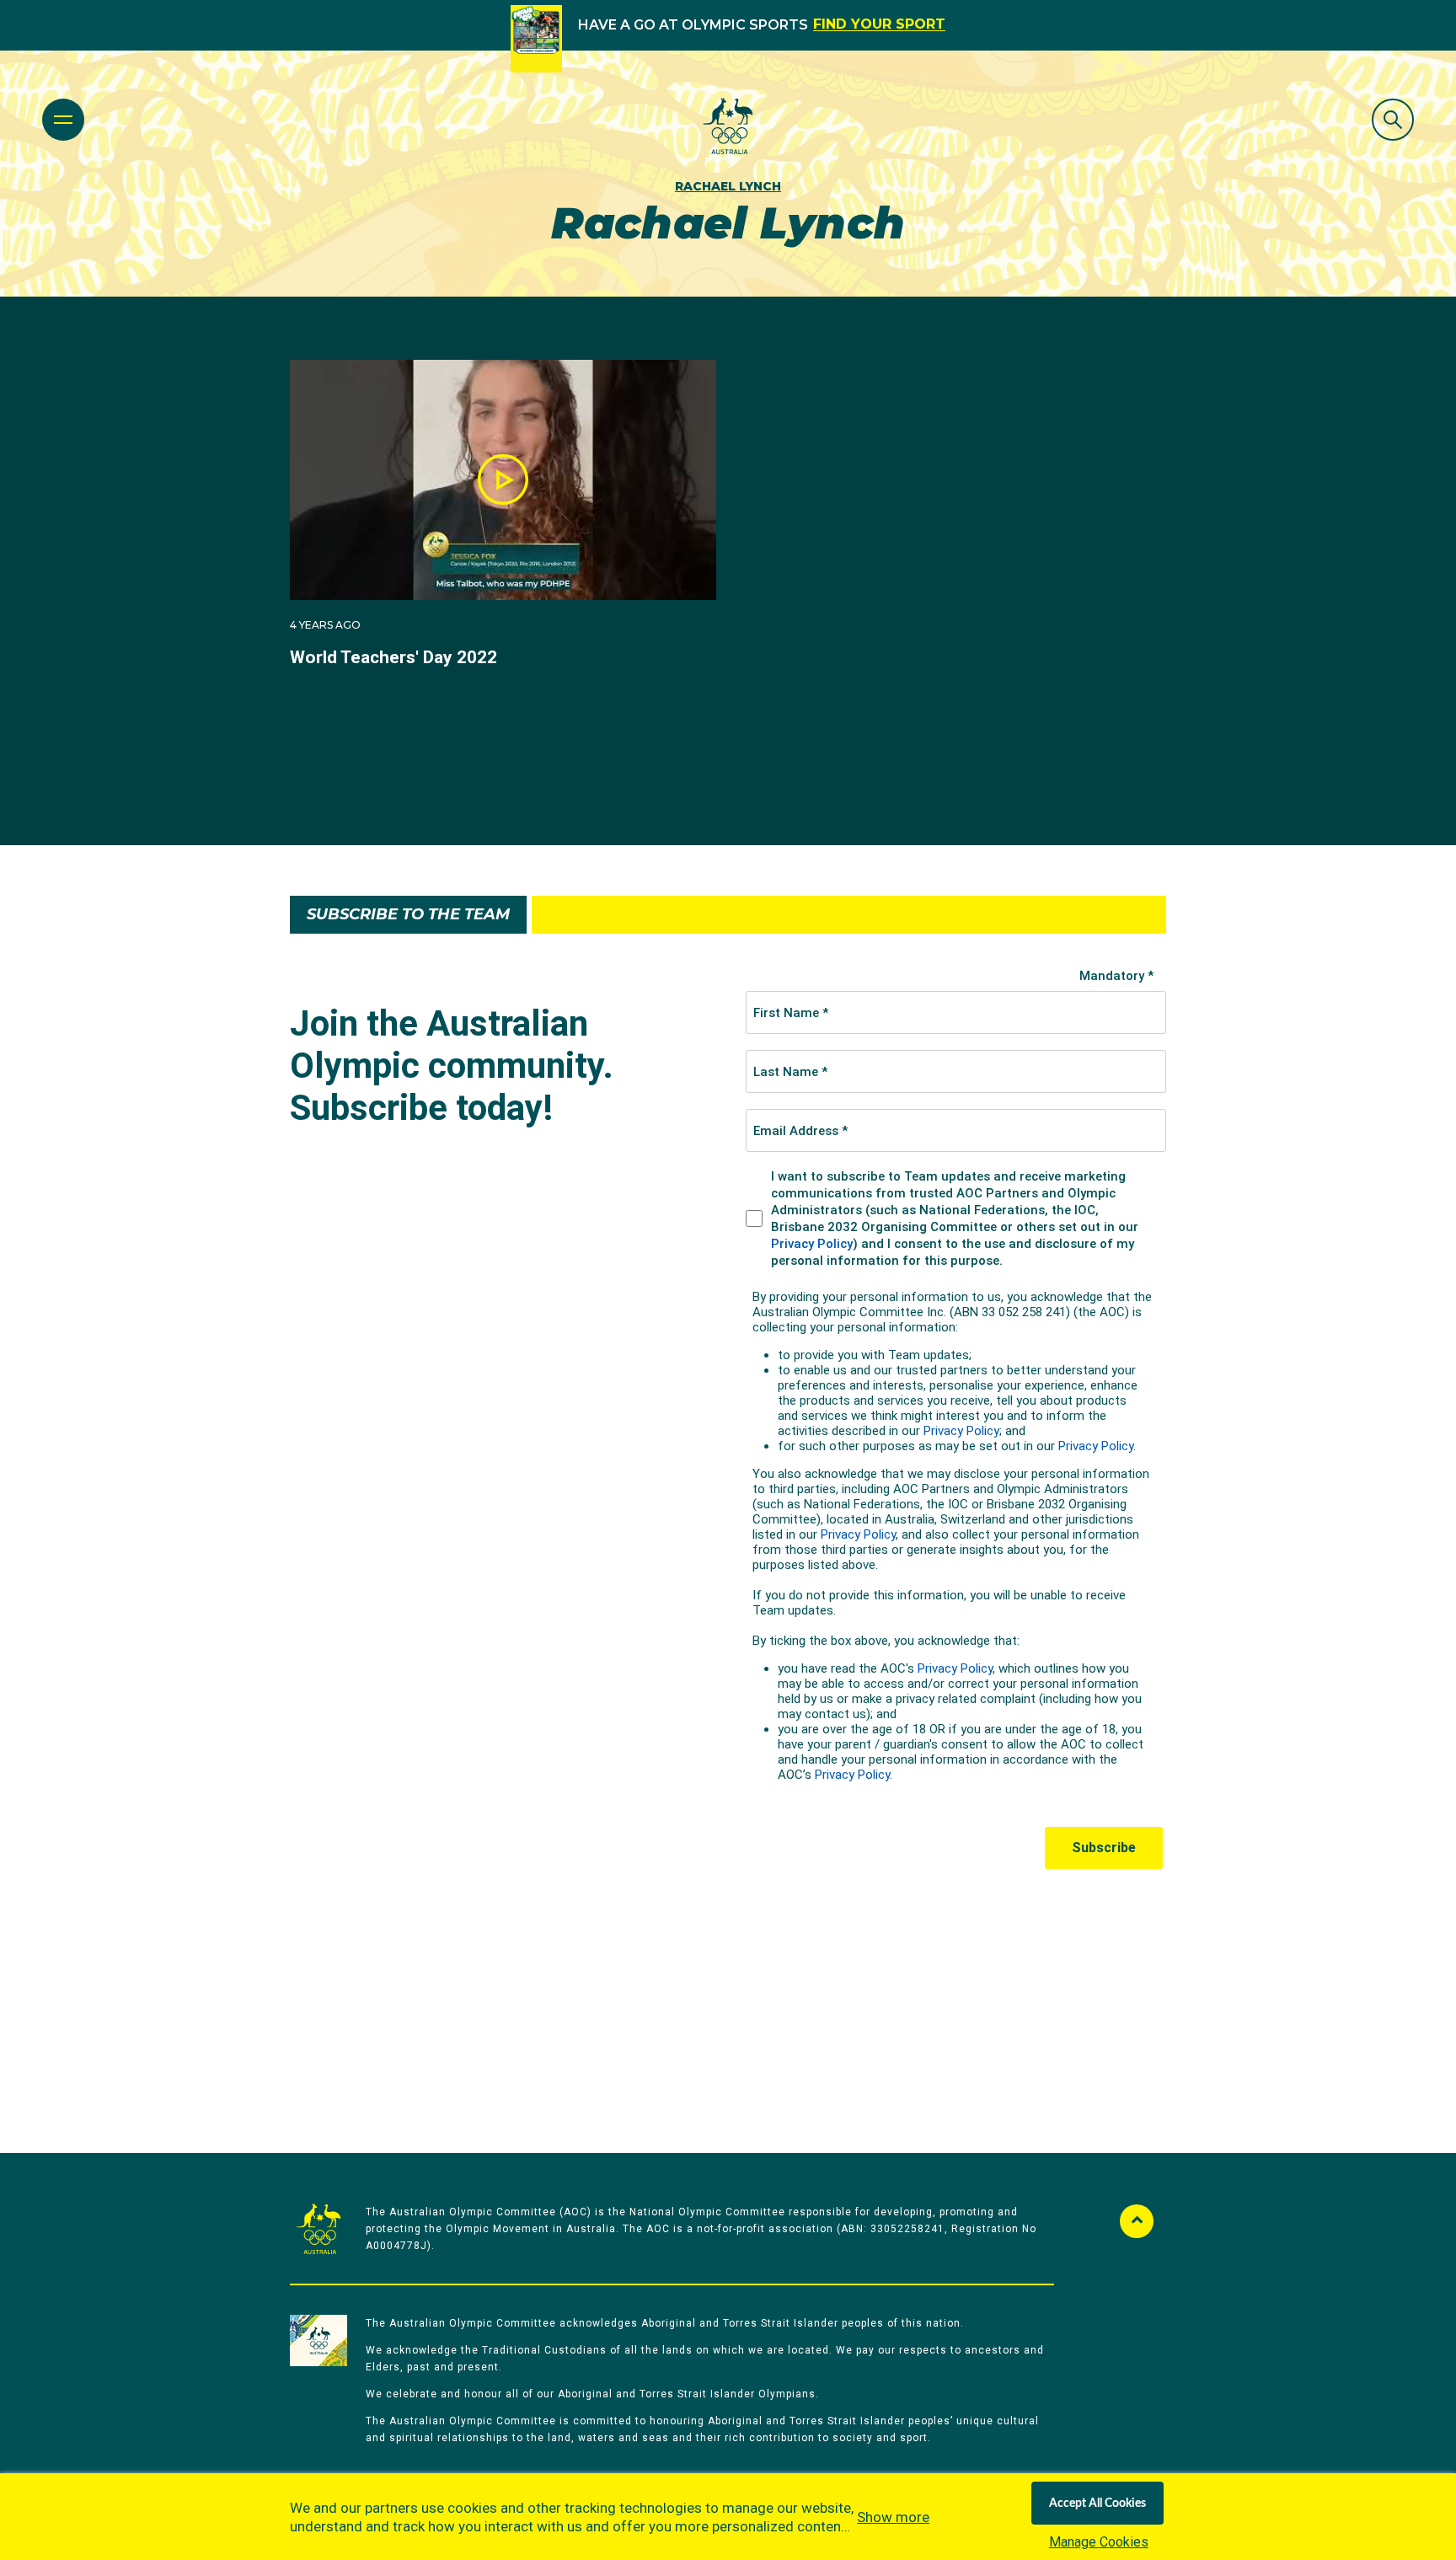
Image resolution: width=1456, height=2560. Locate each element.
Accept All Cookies (1097, 2504)
